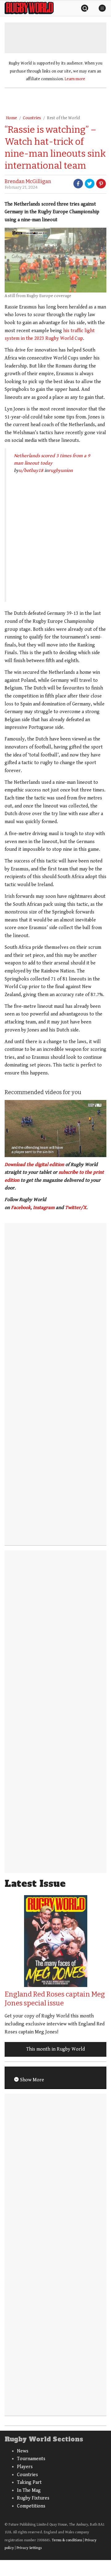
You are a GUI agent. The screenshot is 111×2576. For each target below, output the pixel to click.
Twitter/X (76, 1208)
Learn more (75, 79)
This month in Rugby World (55, 2049)
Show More (31, 2080)
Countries (32, 118)
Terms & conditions (67, 2540)
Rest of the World (63, 118)
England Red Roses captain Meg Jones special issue (55, 1999)
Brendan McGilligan (28, 181)
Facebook (21, 1208)
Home (11, 118)
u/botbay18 (31, 471)
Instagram (44, 1208)
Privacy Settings (29, 2548)
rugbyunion (61, 471)
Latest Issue (35, 1884)
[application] (55, 1129)
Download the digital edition (34, 1165)
